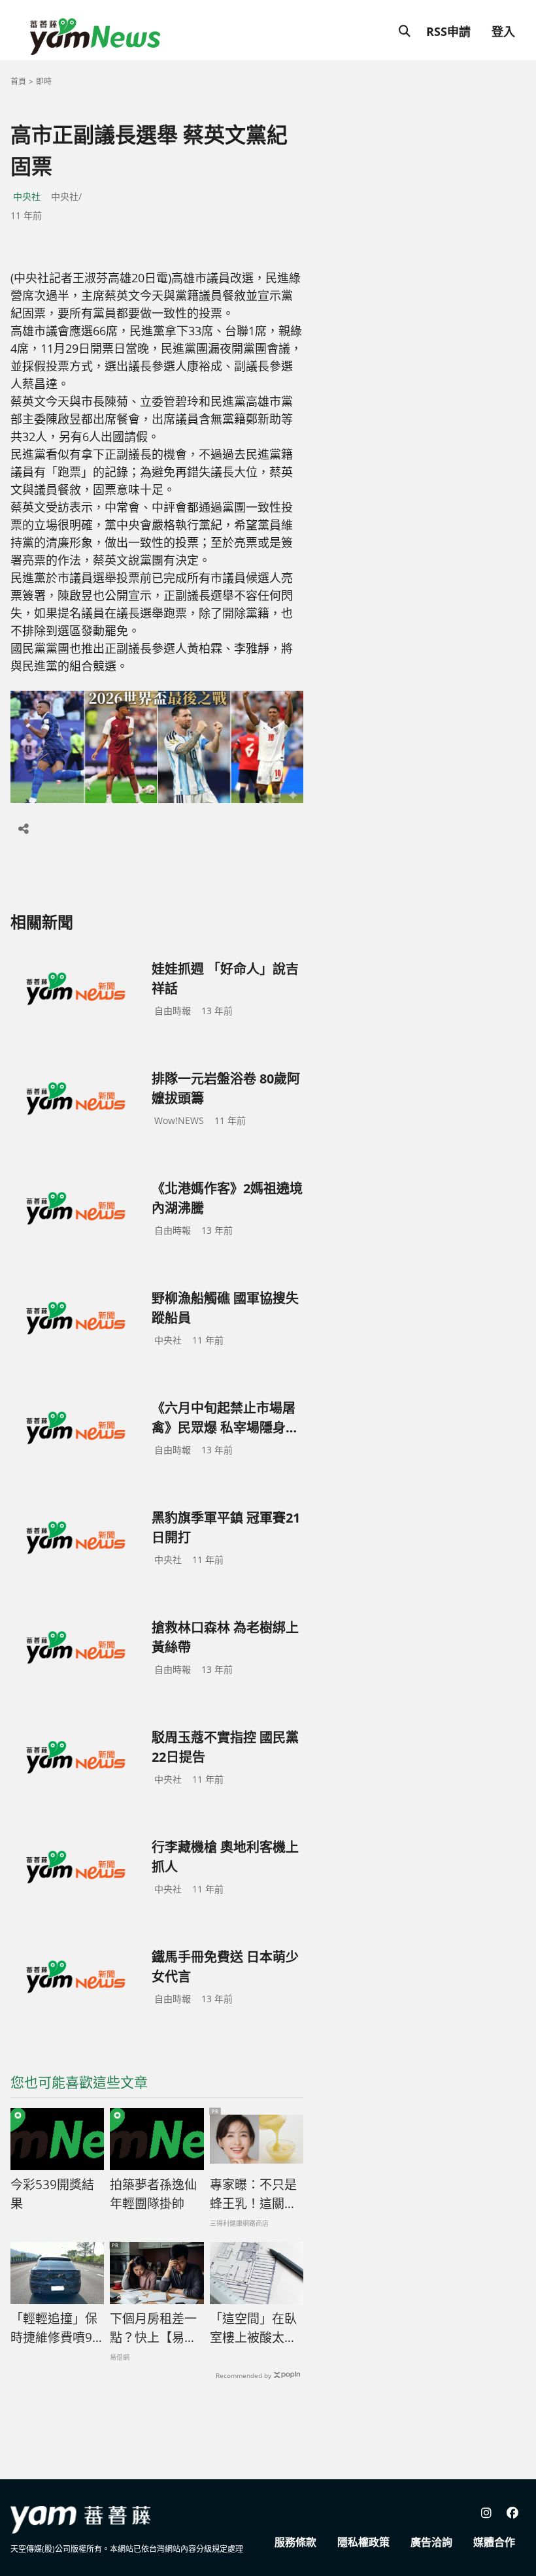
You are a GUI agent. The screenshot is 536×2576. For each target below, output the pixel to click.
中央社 (27, 196)
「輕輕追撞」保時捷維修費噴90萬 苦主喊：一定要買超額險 (56, 2328)
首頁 (18, 81)
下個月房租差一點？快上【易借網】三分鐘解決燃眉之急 (153, 2328)
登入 (503, 31)
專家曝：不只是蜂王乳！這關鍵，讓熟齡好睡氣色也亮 (253, 2194)
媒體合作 (494, 2542)
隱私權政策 (363, 2542)
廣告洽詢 (431, 2542)
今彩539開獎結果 (52, 2194)
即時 (44, 81)
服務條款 (295, 2542)
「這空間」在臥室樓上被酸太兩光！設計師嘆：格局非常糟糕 (253, 2328)
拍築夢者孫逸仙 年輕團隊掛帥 (153, 2194)
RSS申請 (448, 31)
